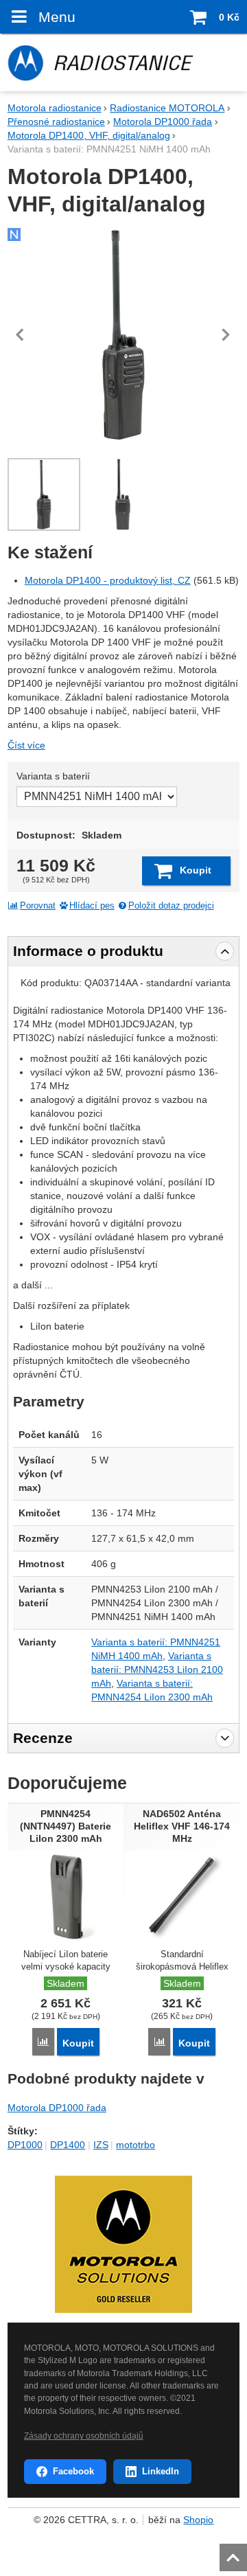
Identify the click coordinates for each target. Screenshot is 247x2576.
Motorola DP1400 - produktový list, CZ (108, 580)
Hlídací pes (92, 906)
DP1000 (25, 2145)
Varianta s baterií (53, 776)
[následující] (226, 334)
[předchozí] (21, 334)
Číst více (26, 745)
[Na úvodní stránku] (123, 62)
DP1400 (68, 2145)
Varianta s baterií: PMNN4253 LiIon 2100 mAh (157, 1669)
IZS (101, 2145)
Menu (57, 17)
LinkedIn (161, 2471)
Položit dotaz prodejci (171, 906)
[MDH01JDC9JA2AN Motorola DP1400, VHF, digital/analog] (123, 334)
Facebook (73, 2471)
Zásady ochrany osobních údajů (84, 2436)
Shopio (198, 2520)
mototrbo (136, 2145)
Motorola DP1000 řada (57, 2108)
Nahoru (235, 2553)
